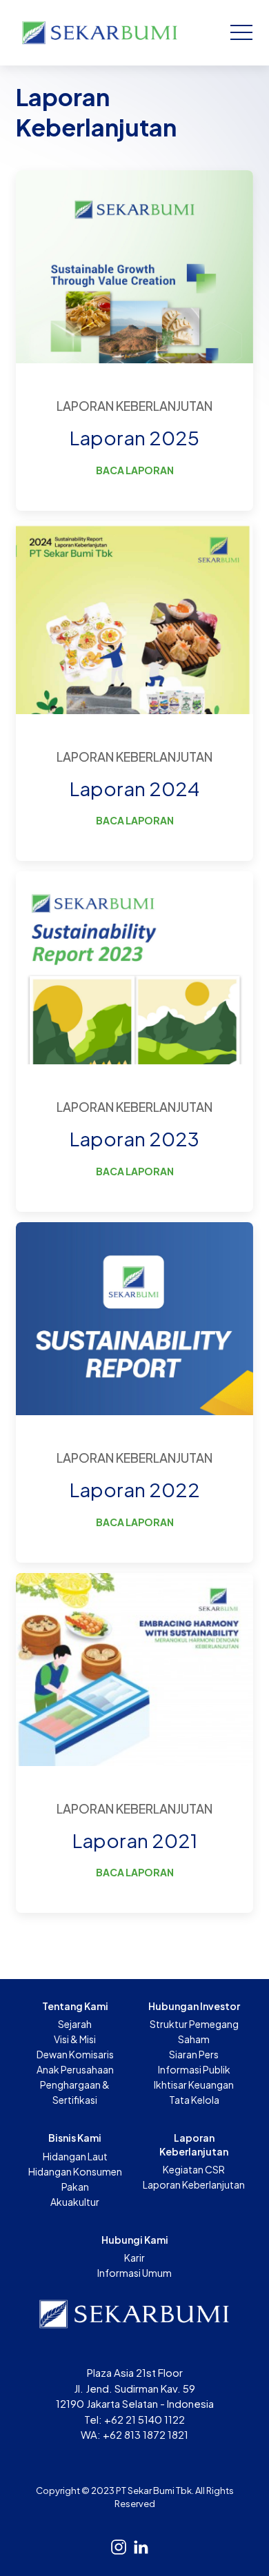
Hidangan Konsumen (75, 2171)
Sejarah (75, 2024)
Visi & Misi (75, 2039)
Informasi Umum (134, 2273)
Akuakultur (75, 2202)
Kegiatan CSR (194, 2169)
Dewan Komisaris (75, 2054)
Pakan (75, 2187)
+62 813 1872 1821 (146, 2434)
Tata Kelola (194, 2100)
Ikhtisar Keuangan (194, 2085)
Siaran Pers (194, 2054)
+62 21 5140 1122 (145, 2419)
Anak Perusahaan (75, 2069)
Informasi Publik (194, 2069)
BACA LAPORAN (135, 470)
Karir (134, 2258)
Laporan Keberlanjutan (194, 2184)
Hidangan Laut (75, 2156)
